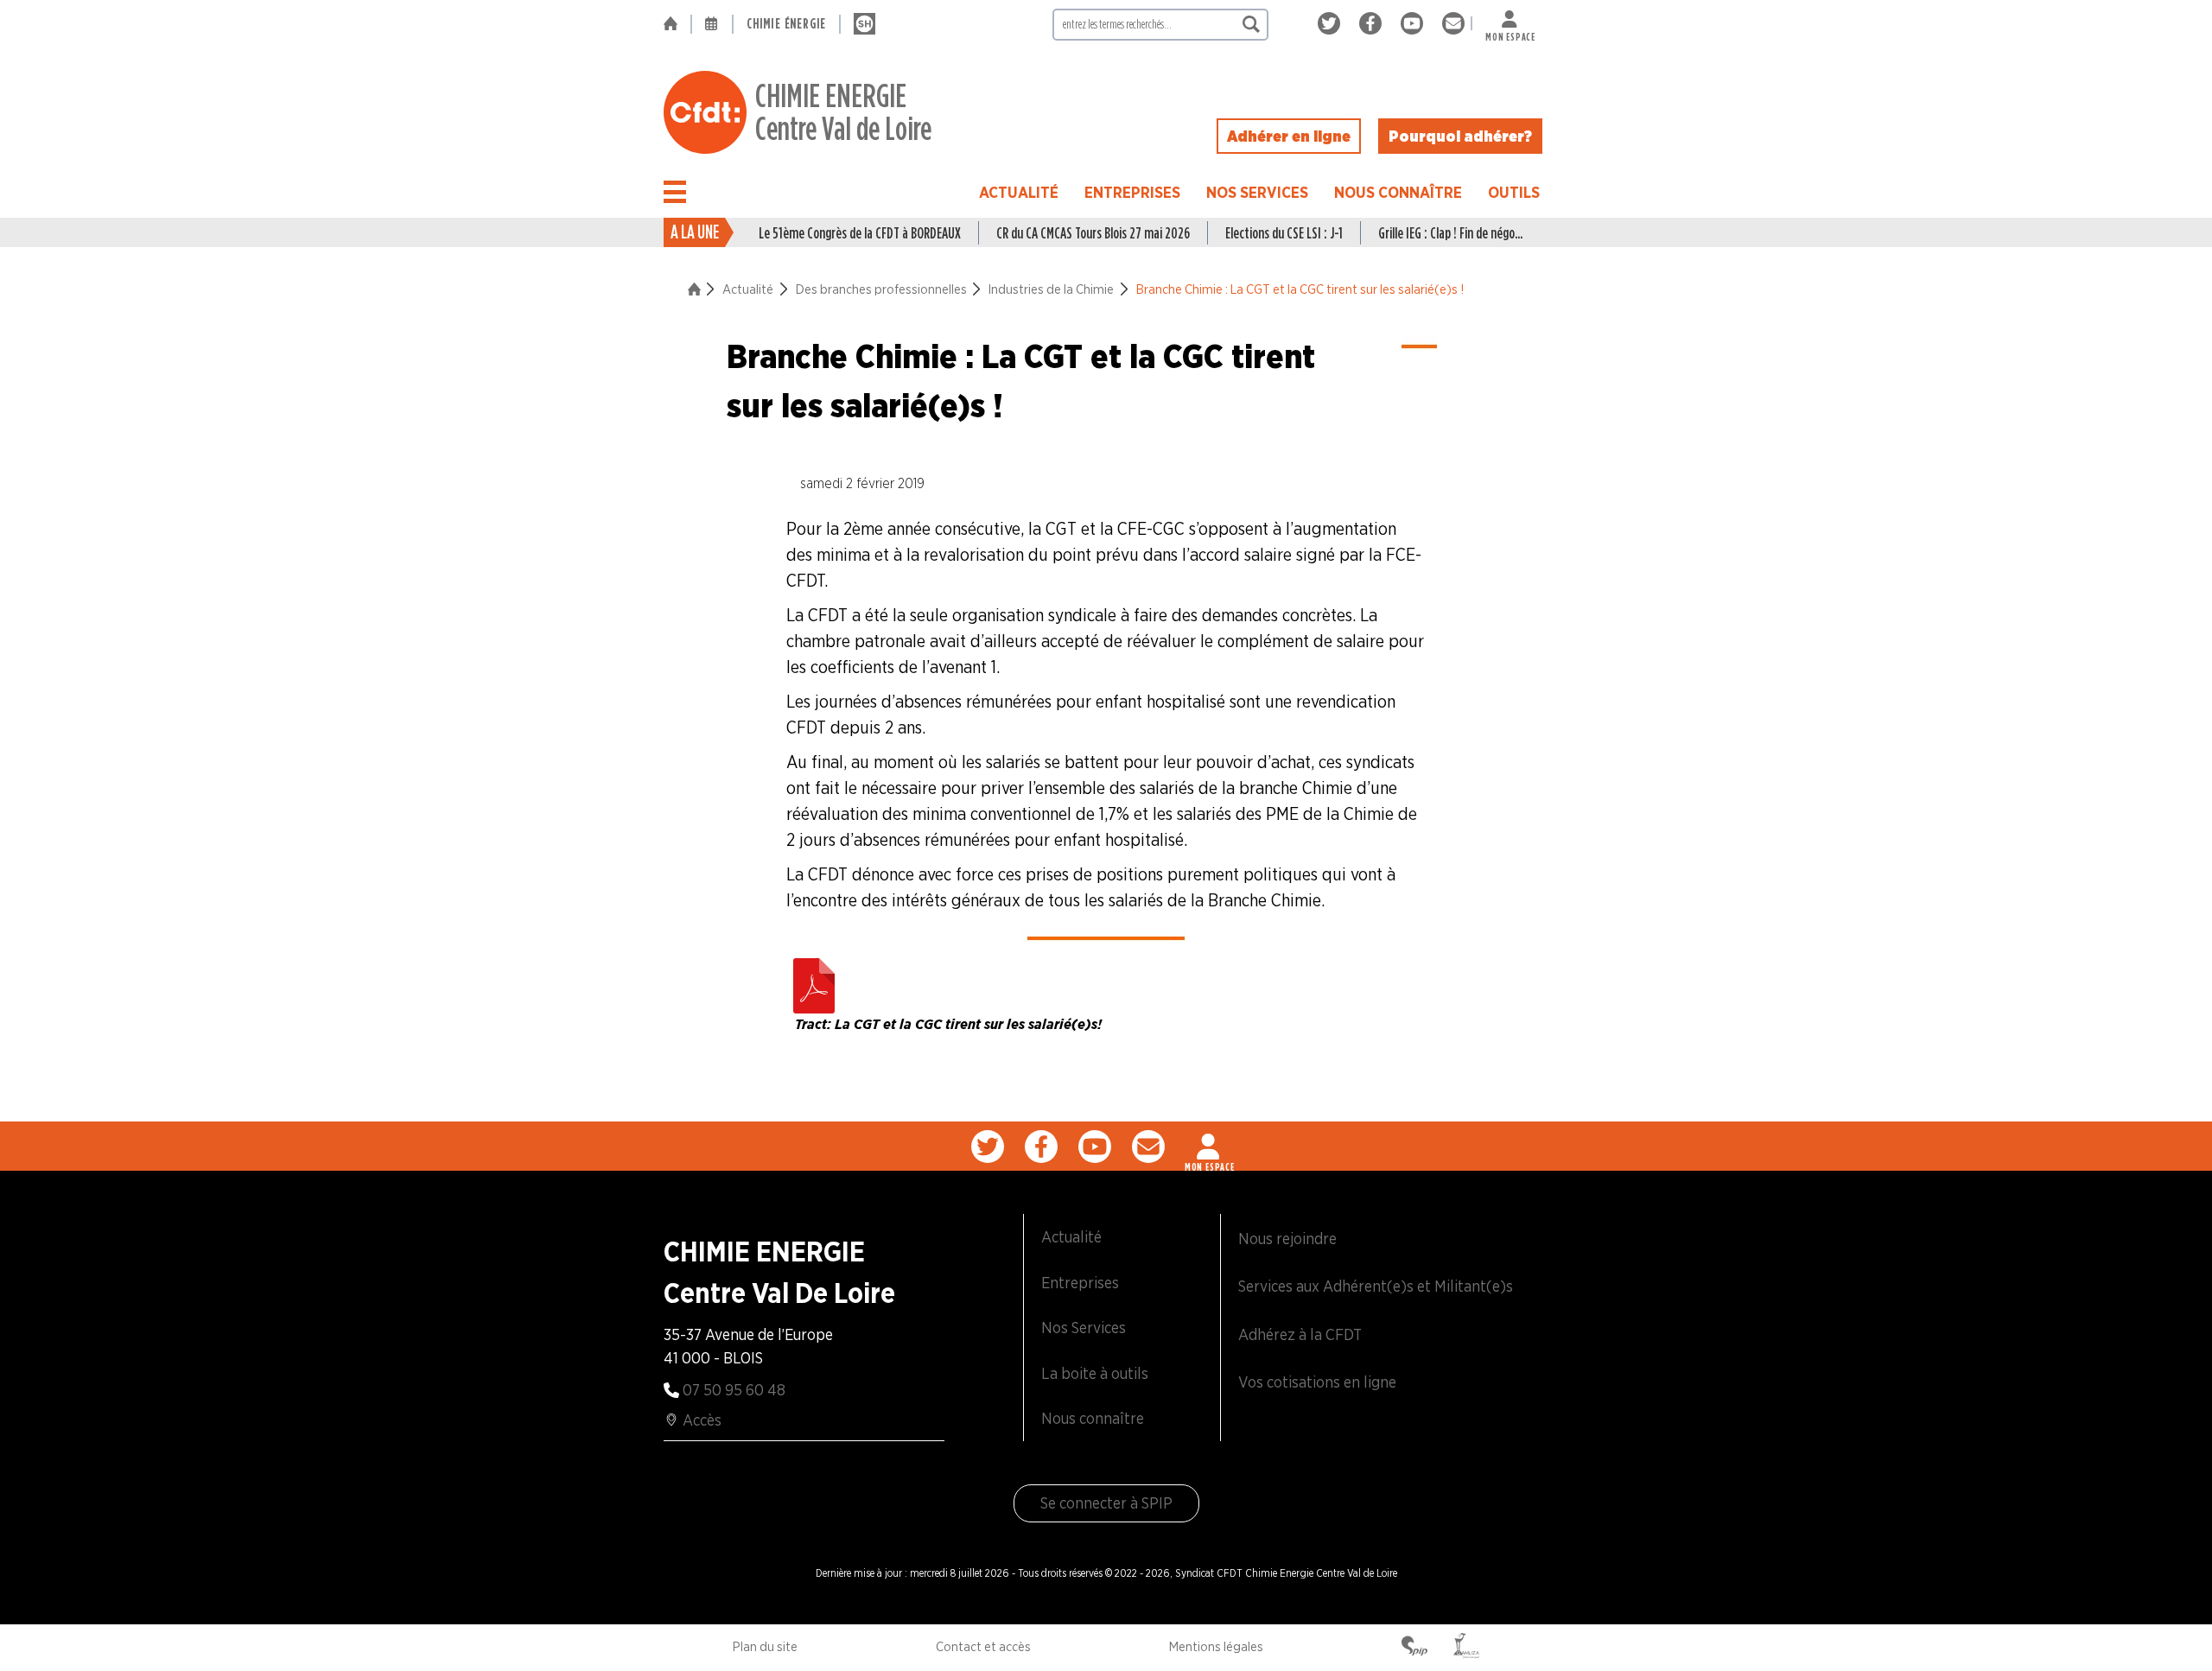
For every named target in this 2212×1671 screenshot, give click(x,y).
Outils (1514, 192)
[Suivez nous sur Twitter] (1332, 24)
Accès (702, 1420)
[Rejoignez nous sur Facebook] (1373, 24)
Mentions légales (1216, 1647)
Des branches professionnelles (881, 289)
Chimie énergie (786, 24)
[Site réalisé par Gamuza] (1466, 1648)
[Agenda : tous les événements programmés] (712, 24)
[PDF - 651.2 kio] (814, 982)
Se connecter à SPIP (1106, 1503)
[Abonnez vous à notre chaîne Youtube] (1415, 24)
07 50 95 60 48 (734, 1390)
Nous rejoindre (1287, 1239)
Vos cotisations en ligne (1317, 1382)
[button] (675, 192)
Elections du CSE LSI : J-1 (1284, 233)
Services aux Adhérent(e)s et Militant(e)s (1376, 1286)
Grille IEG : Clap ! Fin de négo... (1450, 233)
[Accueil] (677, 24)
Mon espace (1510, 33)
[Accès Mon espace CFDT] (1210, 1147)
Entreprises (1132, 192)
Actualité (1019, 192)
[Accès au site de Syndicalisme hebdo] (864, 24)
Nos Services (1257, 192)
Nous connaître (1398, 192)
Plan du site (765, 1647)
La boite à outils (1095, 1373)
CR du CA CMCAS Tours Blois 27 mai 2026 (1093, 233)
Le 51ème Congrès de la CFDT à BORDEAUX (860, 233)
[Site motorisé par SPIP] (1414, 1648)
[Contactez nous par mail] (1453, 24)
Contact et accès (983, 1647)
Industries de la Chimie (1051, 289)
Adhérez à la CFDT (1300, 1334)
